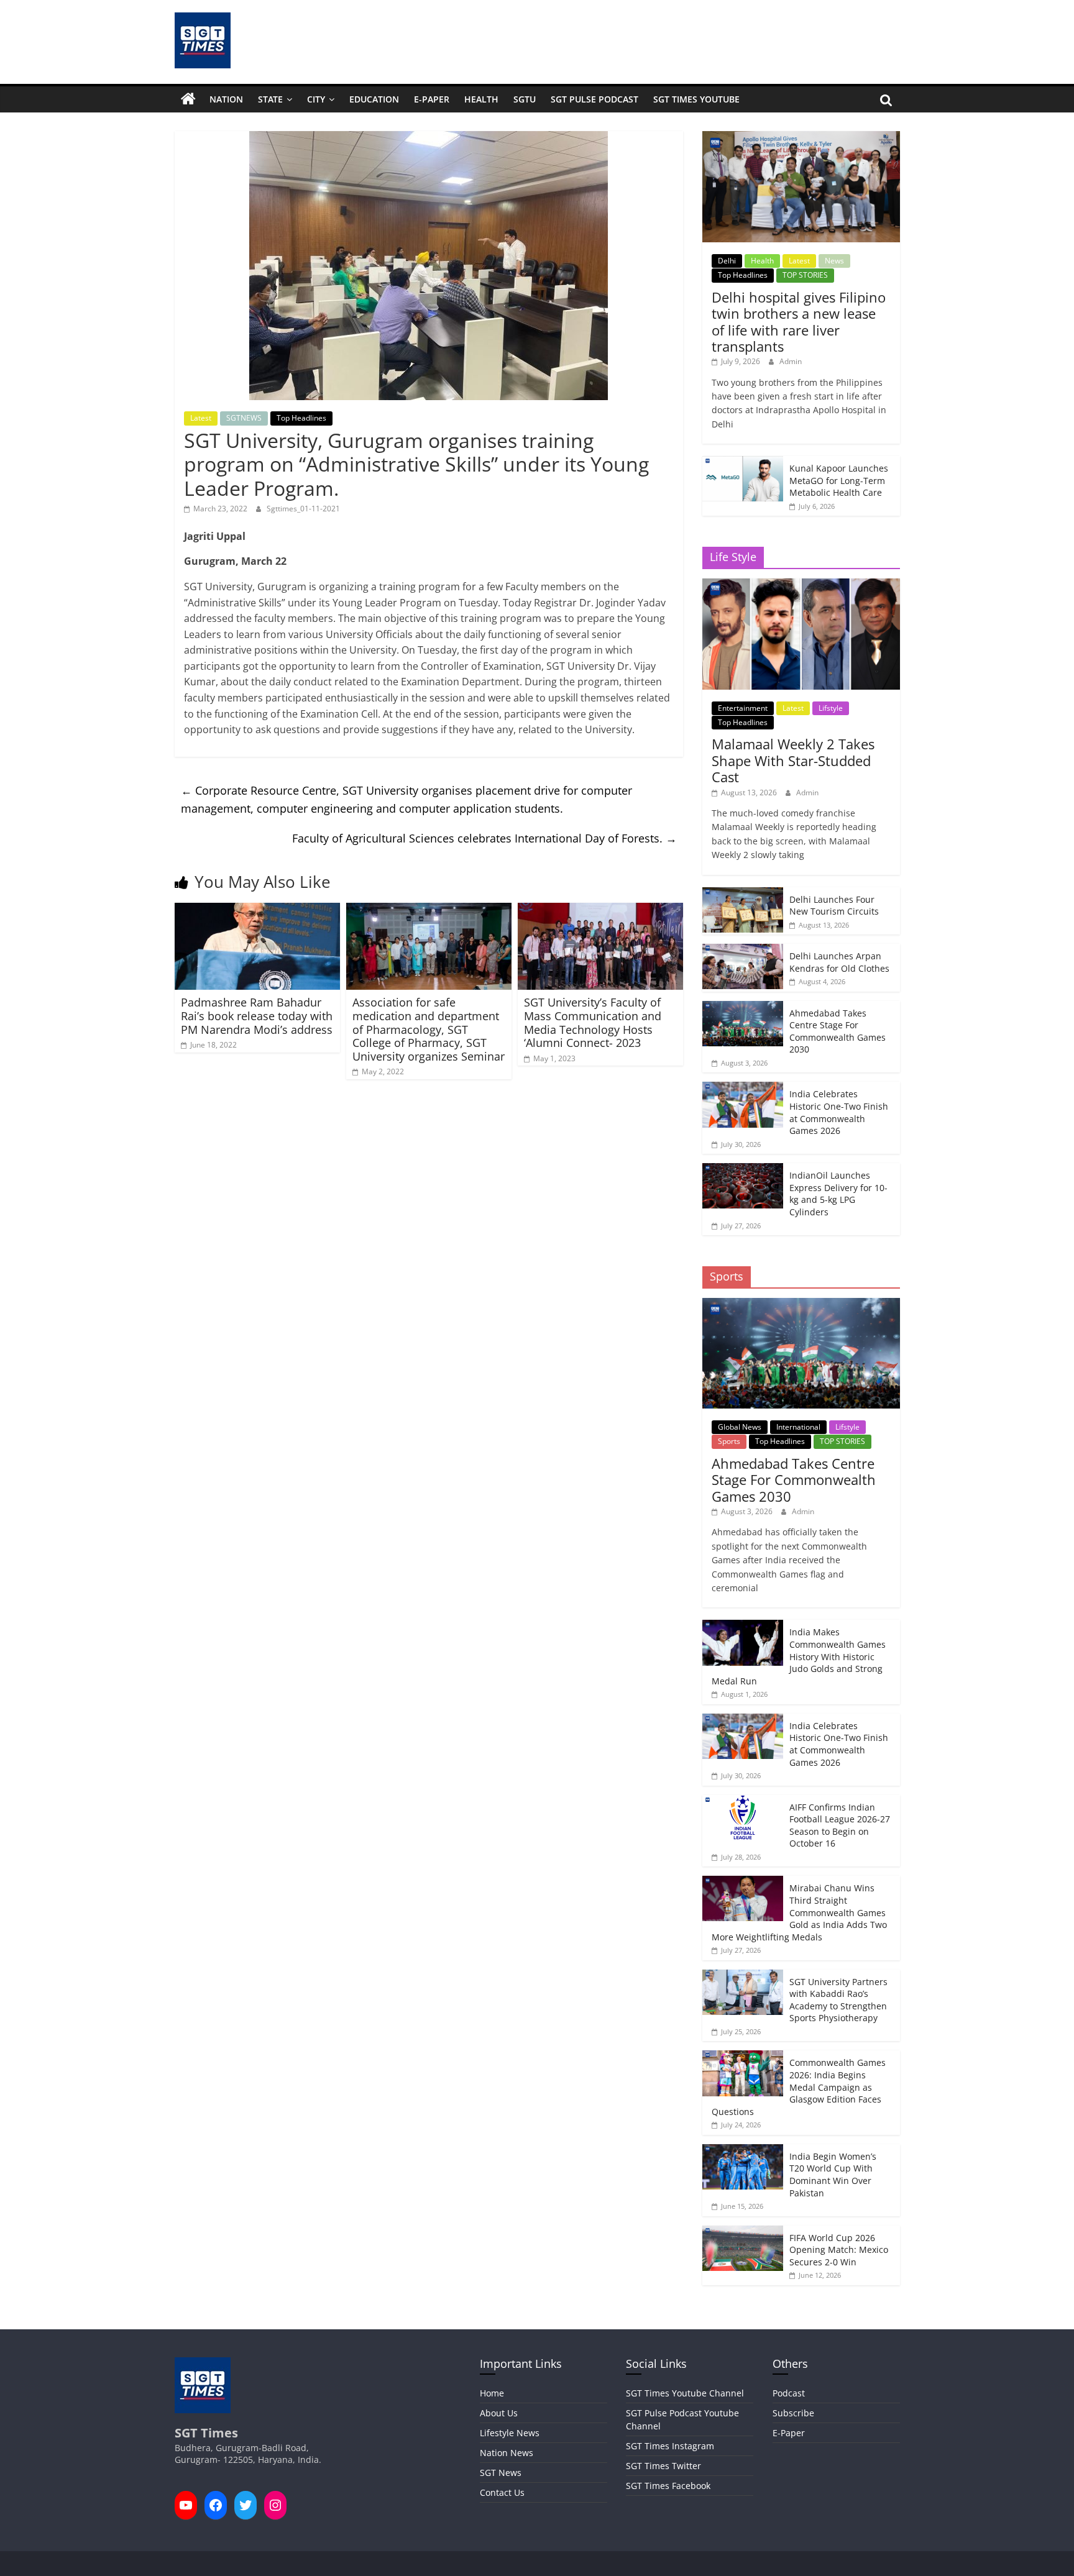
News (834, 261)
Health (481, 99)
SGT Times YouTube (696, 99)
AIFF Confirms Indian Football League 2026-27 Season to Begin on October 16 (840, 1825)
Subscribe (793, 2413)
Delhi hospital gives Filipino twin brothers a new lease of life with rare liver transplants (799, 322)
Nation (226, 99)
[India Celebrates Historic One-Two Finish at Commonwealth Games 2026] (743, 1088)
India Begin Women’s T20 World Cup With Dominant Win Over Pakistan (833, 2175)
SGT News (501, 2473)
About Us (499, 2413)
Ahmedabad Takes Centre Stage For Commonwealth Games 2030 (838, 1031)
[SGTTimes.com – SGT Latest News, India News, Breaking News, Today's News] (188, 99)
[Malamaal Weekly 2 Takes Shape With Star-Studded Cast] (801, 585)
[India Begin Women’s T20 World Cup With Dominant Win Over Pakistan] (743, 2151)
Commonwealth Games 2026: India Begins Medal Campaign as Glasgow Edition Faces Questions (799, 2087)
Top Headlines (301, 418)
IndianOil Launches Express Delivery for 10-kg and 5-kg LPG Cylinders (838, 1194)
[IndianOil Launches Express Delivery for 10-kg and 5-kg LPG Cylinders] (743, 1170)
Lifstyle (831, 708)
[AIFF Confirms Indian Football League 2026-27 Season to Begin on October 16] (743, 1802)
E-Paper (432, 99)
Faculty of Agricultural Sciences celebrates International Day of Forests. (484, 838)
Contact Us (502, 2492)
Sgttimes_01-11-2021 (303, 509)
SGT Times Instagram (670, 2446)
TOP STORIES (805, 275)
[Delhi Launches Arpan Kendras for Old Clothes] (743, 950)
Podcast (789, 2393)
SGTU (525, 99)
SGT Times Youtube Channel (685, 2393)
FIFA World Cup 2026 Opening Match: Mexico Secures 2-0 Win (839, 2250)
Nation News (507, 2453)
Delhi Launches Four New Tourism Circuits (834, 906)
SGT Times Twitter (663, 2466)
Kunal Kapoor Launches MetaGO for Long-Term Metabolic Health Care (839, 480)
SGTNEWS (244, 418)
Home (492, 2393)
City (316, 99)
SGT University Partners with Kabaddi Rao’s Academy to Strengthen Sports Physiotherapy (838, 2000)
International (798, 1427)
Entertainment (743, 708)
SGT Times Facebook (668, 2486)
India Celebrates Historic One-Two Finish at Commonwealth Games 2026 (839, 1112)
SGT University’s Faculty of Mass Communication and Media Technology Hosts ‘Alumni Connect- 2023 (593, 1022)
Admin (791, 361)
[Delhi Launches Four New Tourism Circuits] (743, 894)
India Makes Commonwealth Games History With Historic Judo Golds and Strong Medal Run (799, 1656)
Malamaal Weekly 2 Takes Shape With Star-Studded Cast (793, 760)
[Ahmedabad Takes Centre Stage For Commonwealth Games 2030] (743, 1007)
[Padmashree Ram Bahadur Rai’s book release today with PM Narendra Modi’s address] (257, 910)
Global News (740, 1427)
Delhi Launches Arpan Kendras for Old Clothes (839, 962)
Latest (201, 418)
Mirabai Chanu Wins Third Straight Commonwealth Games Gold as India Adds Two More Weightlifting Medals (799, 1912)
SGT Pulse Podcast (594, 99)
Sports (729, 1441)
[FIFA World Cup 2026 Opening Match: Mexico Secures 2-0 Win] (743, 2232)
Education (374, 99)
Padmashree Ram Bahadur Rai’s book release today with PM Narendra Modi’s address (257, 1016)
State (270, 99)
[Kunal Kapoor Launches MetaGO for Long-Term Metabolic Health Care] (743, 463)
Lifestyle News (510, 2433)
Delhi (727, 261)
